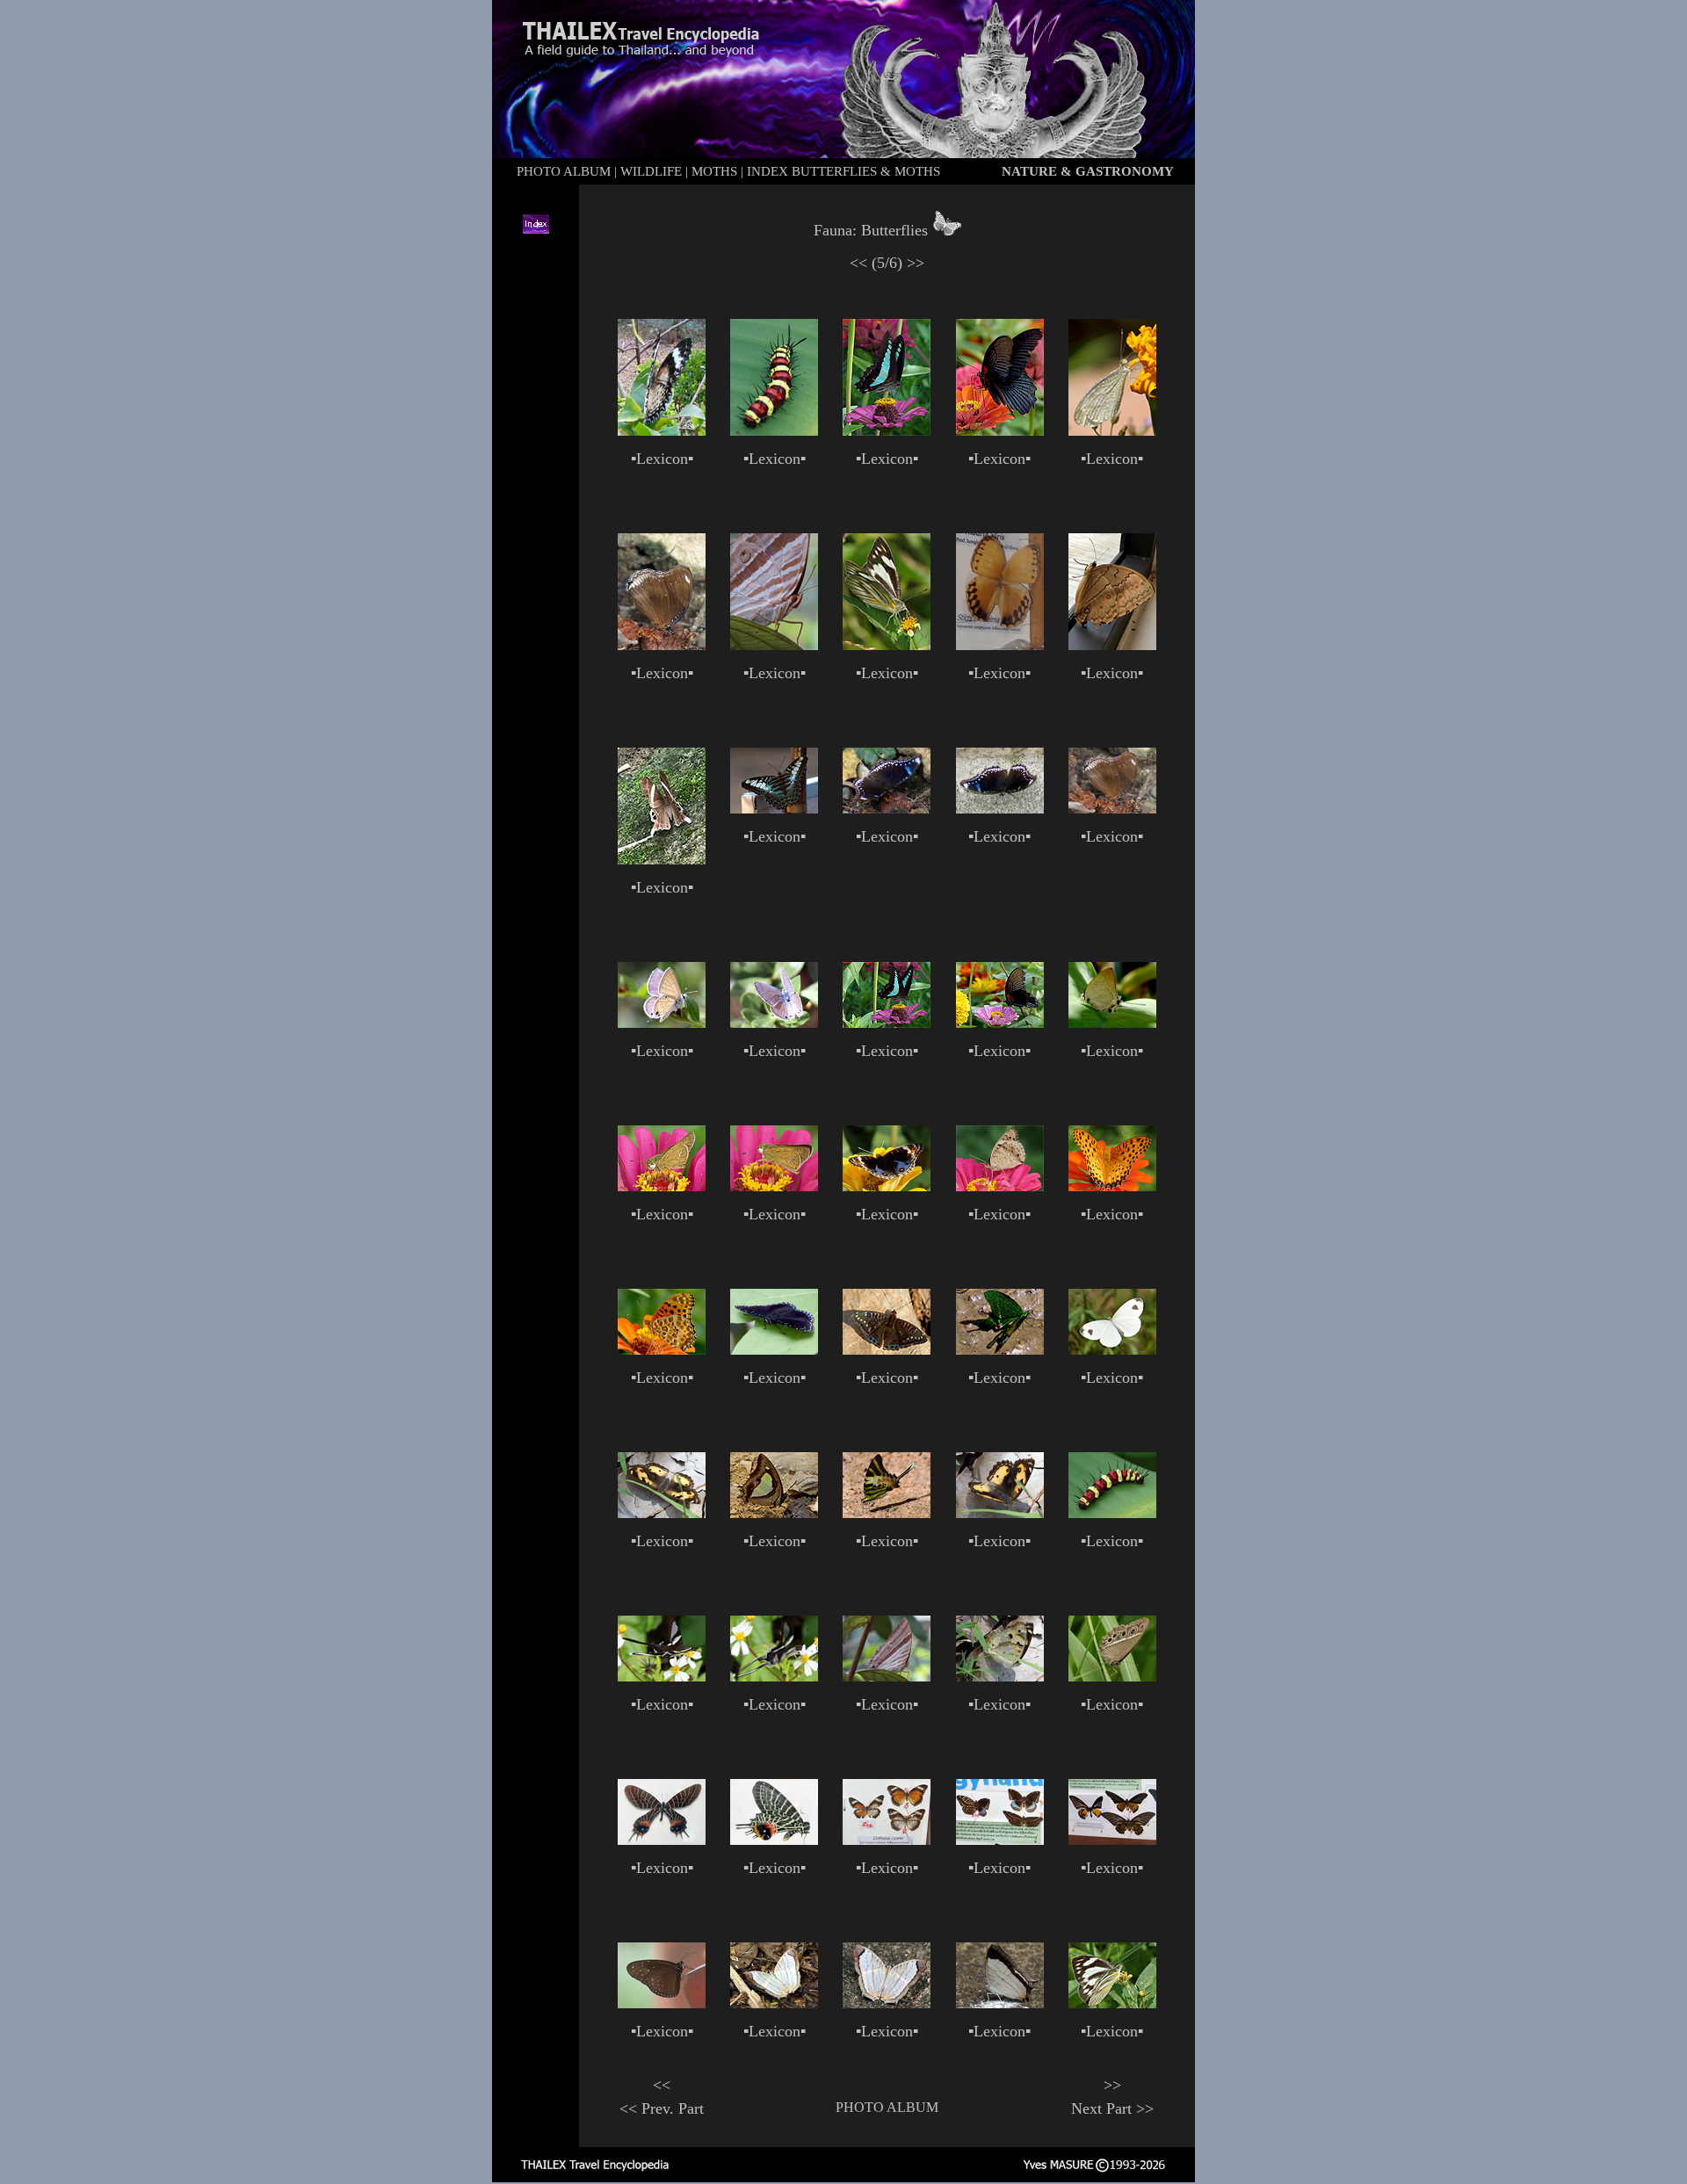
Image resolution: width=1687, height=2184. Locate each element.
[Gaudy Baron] (887, 1349)
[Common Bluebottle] (887, 430)
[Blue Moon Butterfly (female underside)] (662, 645)
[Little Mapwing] (774, 2003)
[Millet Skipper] (662, 1186)
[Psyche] (1112, 430)
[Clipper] (774, 808)
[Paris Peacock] (1000, 1349)
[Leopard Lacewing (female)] (662, 430)
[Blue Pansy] (887, 1186)
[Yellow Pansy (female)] (662, 1513)
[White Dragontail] (662, 1676)
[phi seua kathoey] (887, 1840)
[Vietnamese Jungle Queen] (1000, 645)
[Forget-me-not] (662, 1023)
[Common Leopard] (1112, 1186)
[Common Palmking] (774, 645)
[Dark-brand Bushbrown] (1112, 1676)
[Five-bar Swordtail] (887, 1513)
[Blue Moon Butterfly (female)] (887, 808)
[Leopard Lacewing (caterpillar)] (774, 430)
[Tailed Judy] (662, 859)
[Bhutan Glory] (662, 1840)
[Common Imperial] (1112, 1023)
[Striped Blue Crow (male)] (662, 2003)
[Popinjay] (774, 1349)
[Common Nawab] (774, 1513)
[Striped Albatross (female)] (887, 645)
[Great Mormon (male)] (1000, 430)
